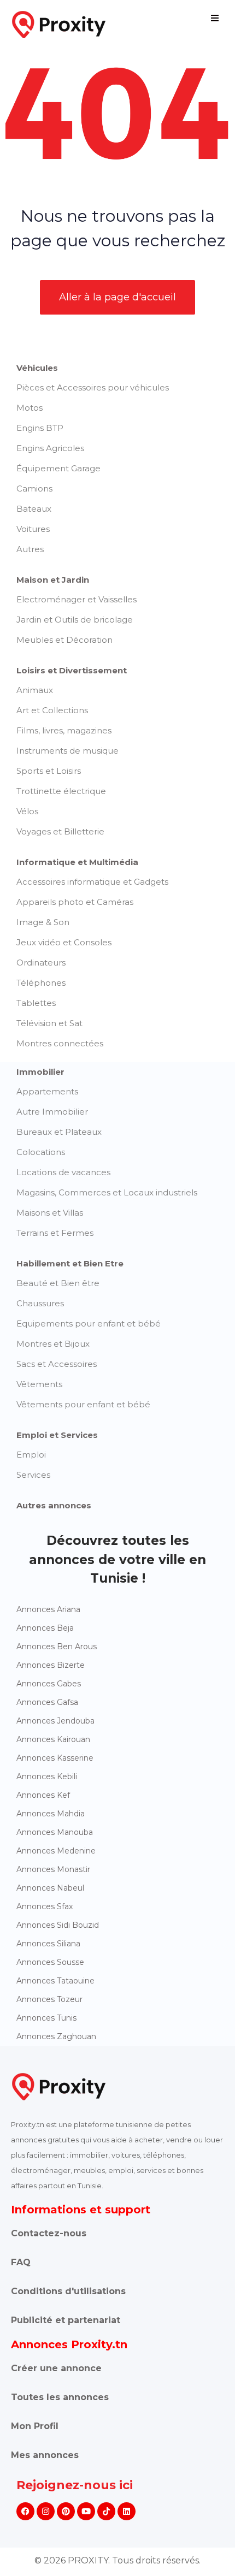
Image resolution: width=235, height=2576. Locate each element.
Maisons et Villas (50, 1213)
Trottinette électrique (61, 791)
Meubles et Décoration (64, 640)
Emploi (31, 1455)
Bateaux (34, 509)
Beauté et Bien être (58, 1283)
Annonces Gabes (49, 1684)
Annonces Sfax (45, 1906)
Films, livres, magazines (64, 730)
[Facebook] (25, 2511)
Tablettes (36, 1003)
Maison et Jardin (53, 580)
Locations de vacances (63, 1172)
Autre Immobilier (52, 1112)
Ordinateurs (41, 963)
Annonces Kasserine (55, 1758)
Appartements (47, 1091)
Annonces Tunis (46, 2018)
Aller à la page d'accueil (117, 297)
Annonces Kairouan (53, 1739)
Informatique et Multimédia (77, 862)
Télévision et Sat (49, 1023)
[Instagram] (46, 2511)
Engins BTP (40, 428)
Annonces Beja (45, 1628)
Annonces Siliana (48, 1944)
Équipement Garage (58, 468)
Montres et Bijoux (53, 1344)
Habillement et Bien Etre (70, 1263)
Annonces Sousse (50, 1962)
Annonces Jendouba (55, 1721)
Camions (34, 488)
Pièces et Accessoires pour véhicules (93, 387)
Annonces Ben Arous (57, 1647)
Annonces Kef (43, 1795)
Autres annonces (54, 1505)
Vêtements (39, 1384)
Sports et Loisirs (49, 771)
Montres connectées (60, 1043)
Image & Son (43, 922)
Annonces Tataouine (55, 1981)
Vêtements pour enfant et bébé (83, 1404)
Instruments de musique (67, 751)
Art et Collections (52, 710)
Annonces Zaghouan (56, 2036)
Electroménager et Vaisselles (77, 599)
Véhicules (37, 368)
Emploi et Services (57, 1435)
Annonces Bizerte (51, 1665)
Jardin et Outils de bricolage (75, 620)
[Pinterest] (66, 2511)
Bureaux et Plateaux (59, 1132)
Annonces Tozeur (49, 1999)
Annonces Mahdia (51, 1814)
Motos (30, 408)
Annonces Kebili (47, 1776)
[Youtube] (86, 2511)
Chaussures (40, 1303)
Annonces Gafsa (47, 1702)
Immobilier (40, 1072)
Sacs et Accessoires (57, 1364)
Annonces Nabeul (50, 1888)
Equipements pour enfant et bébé (89, 1323)
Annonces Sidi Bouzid (58, 1925)
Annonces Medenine (56, 1851)
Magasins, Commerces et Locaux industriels (107, 1192)
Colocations (41, 1152)
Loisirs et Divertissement (72, 670)
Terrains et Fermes (55, 1233)
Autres (30, 549)
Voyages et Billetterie (60, 831)
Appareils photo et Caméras (75, 902)
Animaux (35, 690)
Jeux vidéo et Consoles (64, 942)
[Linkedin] (127, 2511)
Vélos (27, 811)
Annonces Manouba (55, 1832)
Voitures (33, 529)
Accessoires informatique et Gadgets (92, 882)
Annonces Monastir (53, 1869)
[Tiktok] (106, 2511)
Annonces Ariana (48, 1609)
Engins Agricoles (50, 448)
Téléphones (41, 983)
